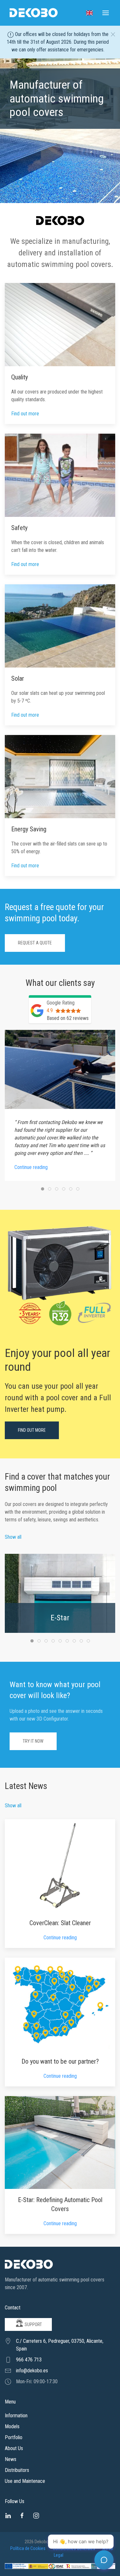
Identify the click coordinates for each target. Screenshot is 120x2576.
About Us (14, 2448)
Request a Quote (35, 943)
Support (33, 2324)
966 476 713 (29, 2360)
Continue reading (60, 1938)
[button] (89, 13)
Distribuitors (17, 2470)
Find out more (25, 414)
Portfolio (14, 2437)
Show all (13, 1537)
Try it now (33, 1741)
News (11, 2459)
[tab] (43, 1189)
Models (12, 2426)
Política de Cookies (28, 2548)
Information (16, 2416)
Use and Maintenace (25, 2481)
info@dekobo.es (32, 2371)
